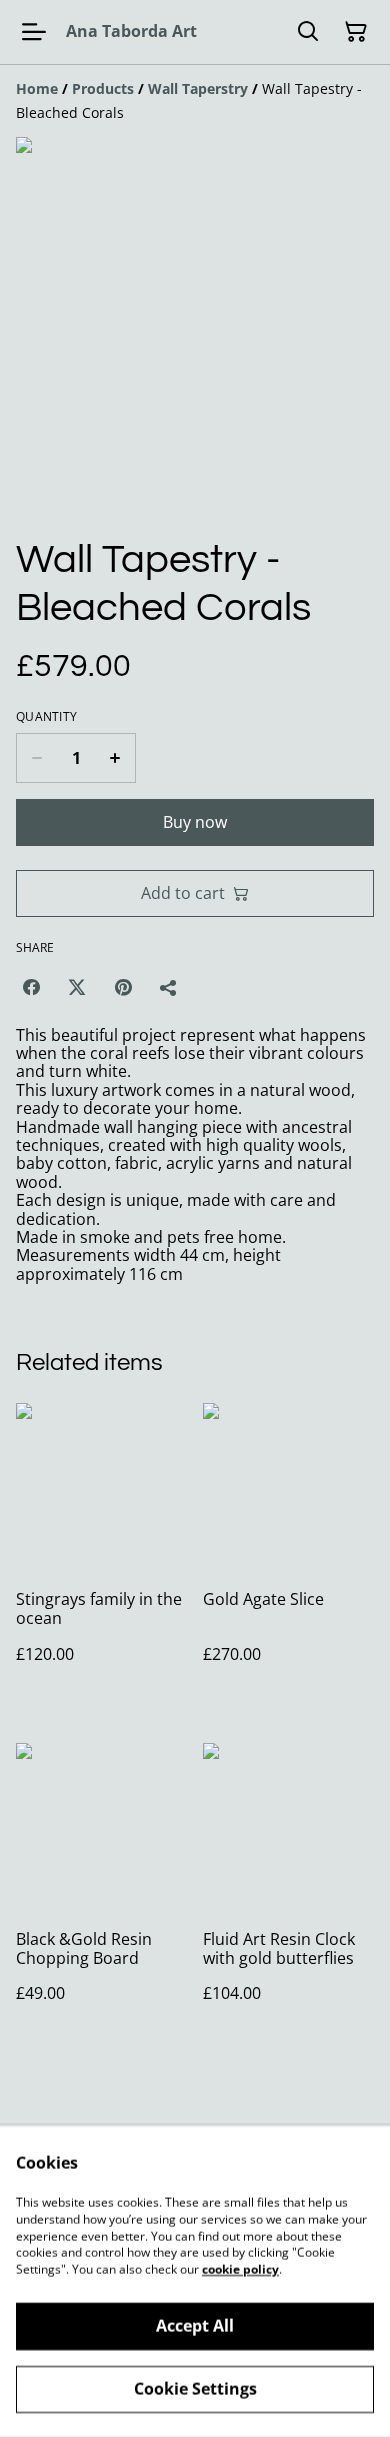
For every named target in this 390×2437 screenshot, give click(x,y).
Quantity (46, 717)
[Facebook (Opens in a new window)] (31, 987)
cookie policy (240, 2269)
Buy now (195, 822)
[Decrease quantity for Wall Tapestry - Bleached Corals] (36, 758)
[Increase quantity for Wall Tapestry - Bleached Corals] (115, 758)
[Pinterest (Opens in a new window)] (123, 987)
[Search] (308, 32)
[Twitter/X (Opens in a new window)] (77, 987)
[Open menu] (34, 32)
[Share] (169, 987)
